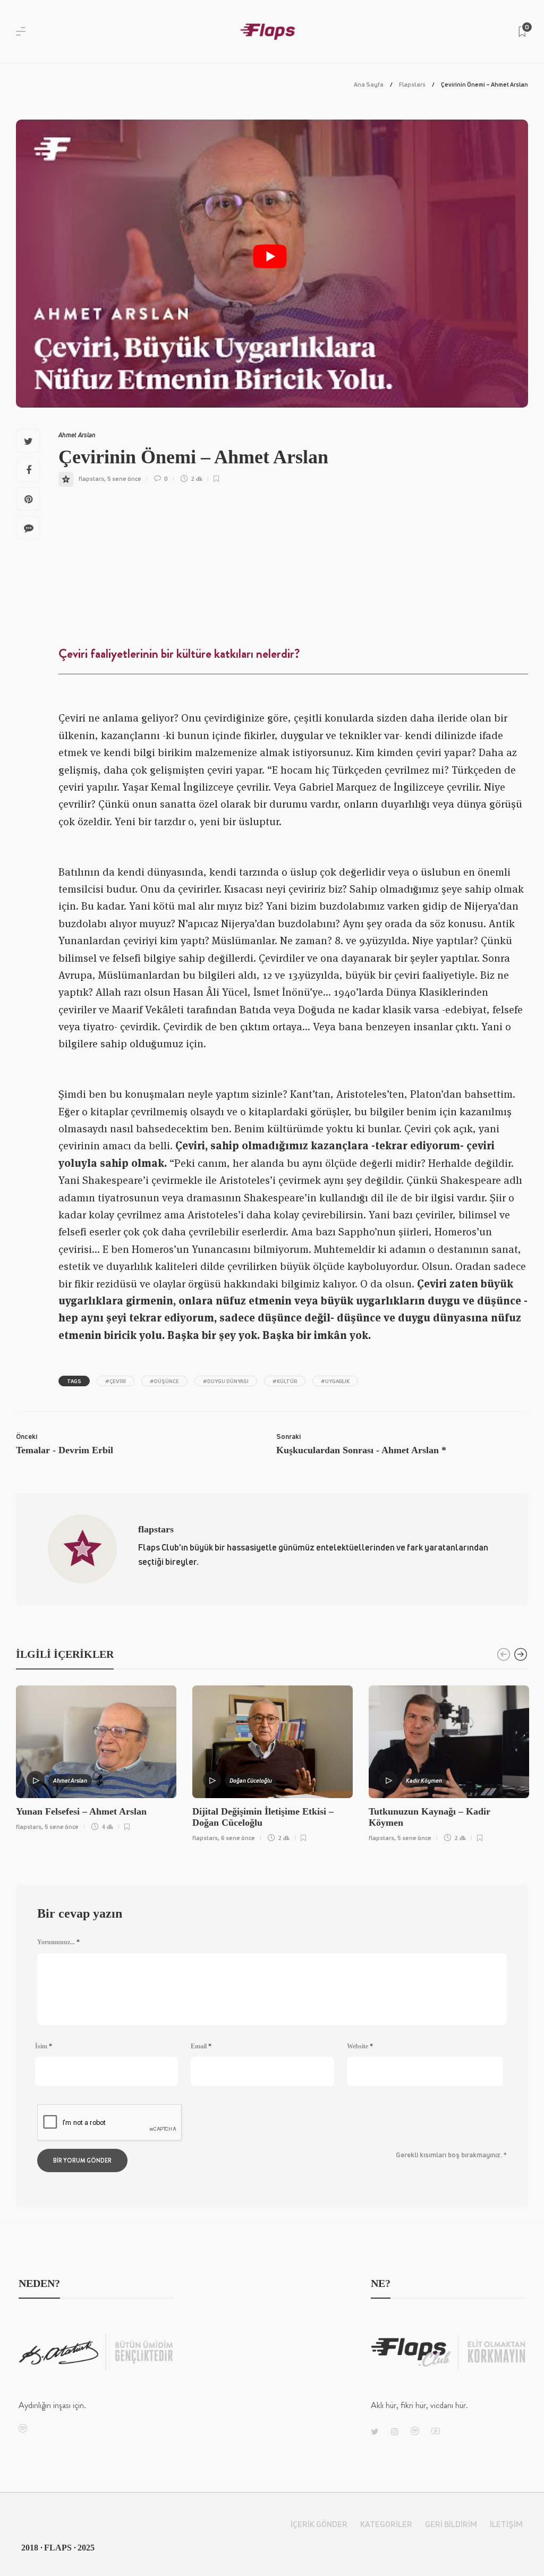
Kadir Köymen (424, 1780)
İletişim (506, 2524)
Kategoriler (386, 2524)
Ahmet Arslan (77, 435)
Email (201, 2046)
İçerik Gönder (319, 2524)
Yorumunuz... (58, 1942)
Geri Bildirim (451, 2524)
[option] (96, 1756)
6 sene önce (238, 1838)
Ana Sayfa (369, 84)
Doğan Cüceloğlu (251, 1780)
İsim (44, 2046)
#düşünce (164, 1381)
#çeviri (116, 1381)
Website (360, 2046)
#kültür (285, 1381)
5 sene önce (124, 478)
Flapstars (412, 84)
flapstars (91, 478)
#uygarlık (335, 1381)
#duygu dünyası (226, 1381)
